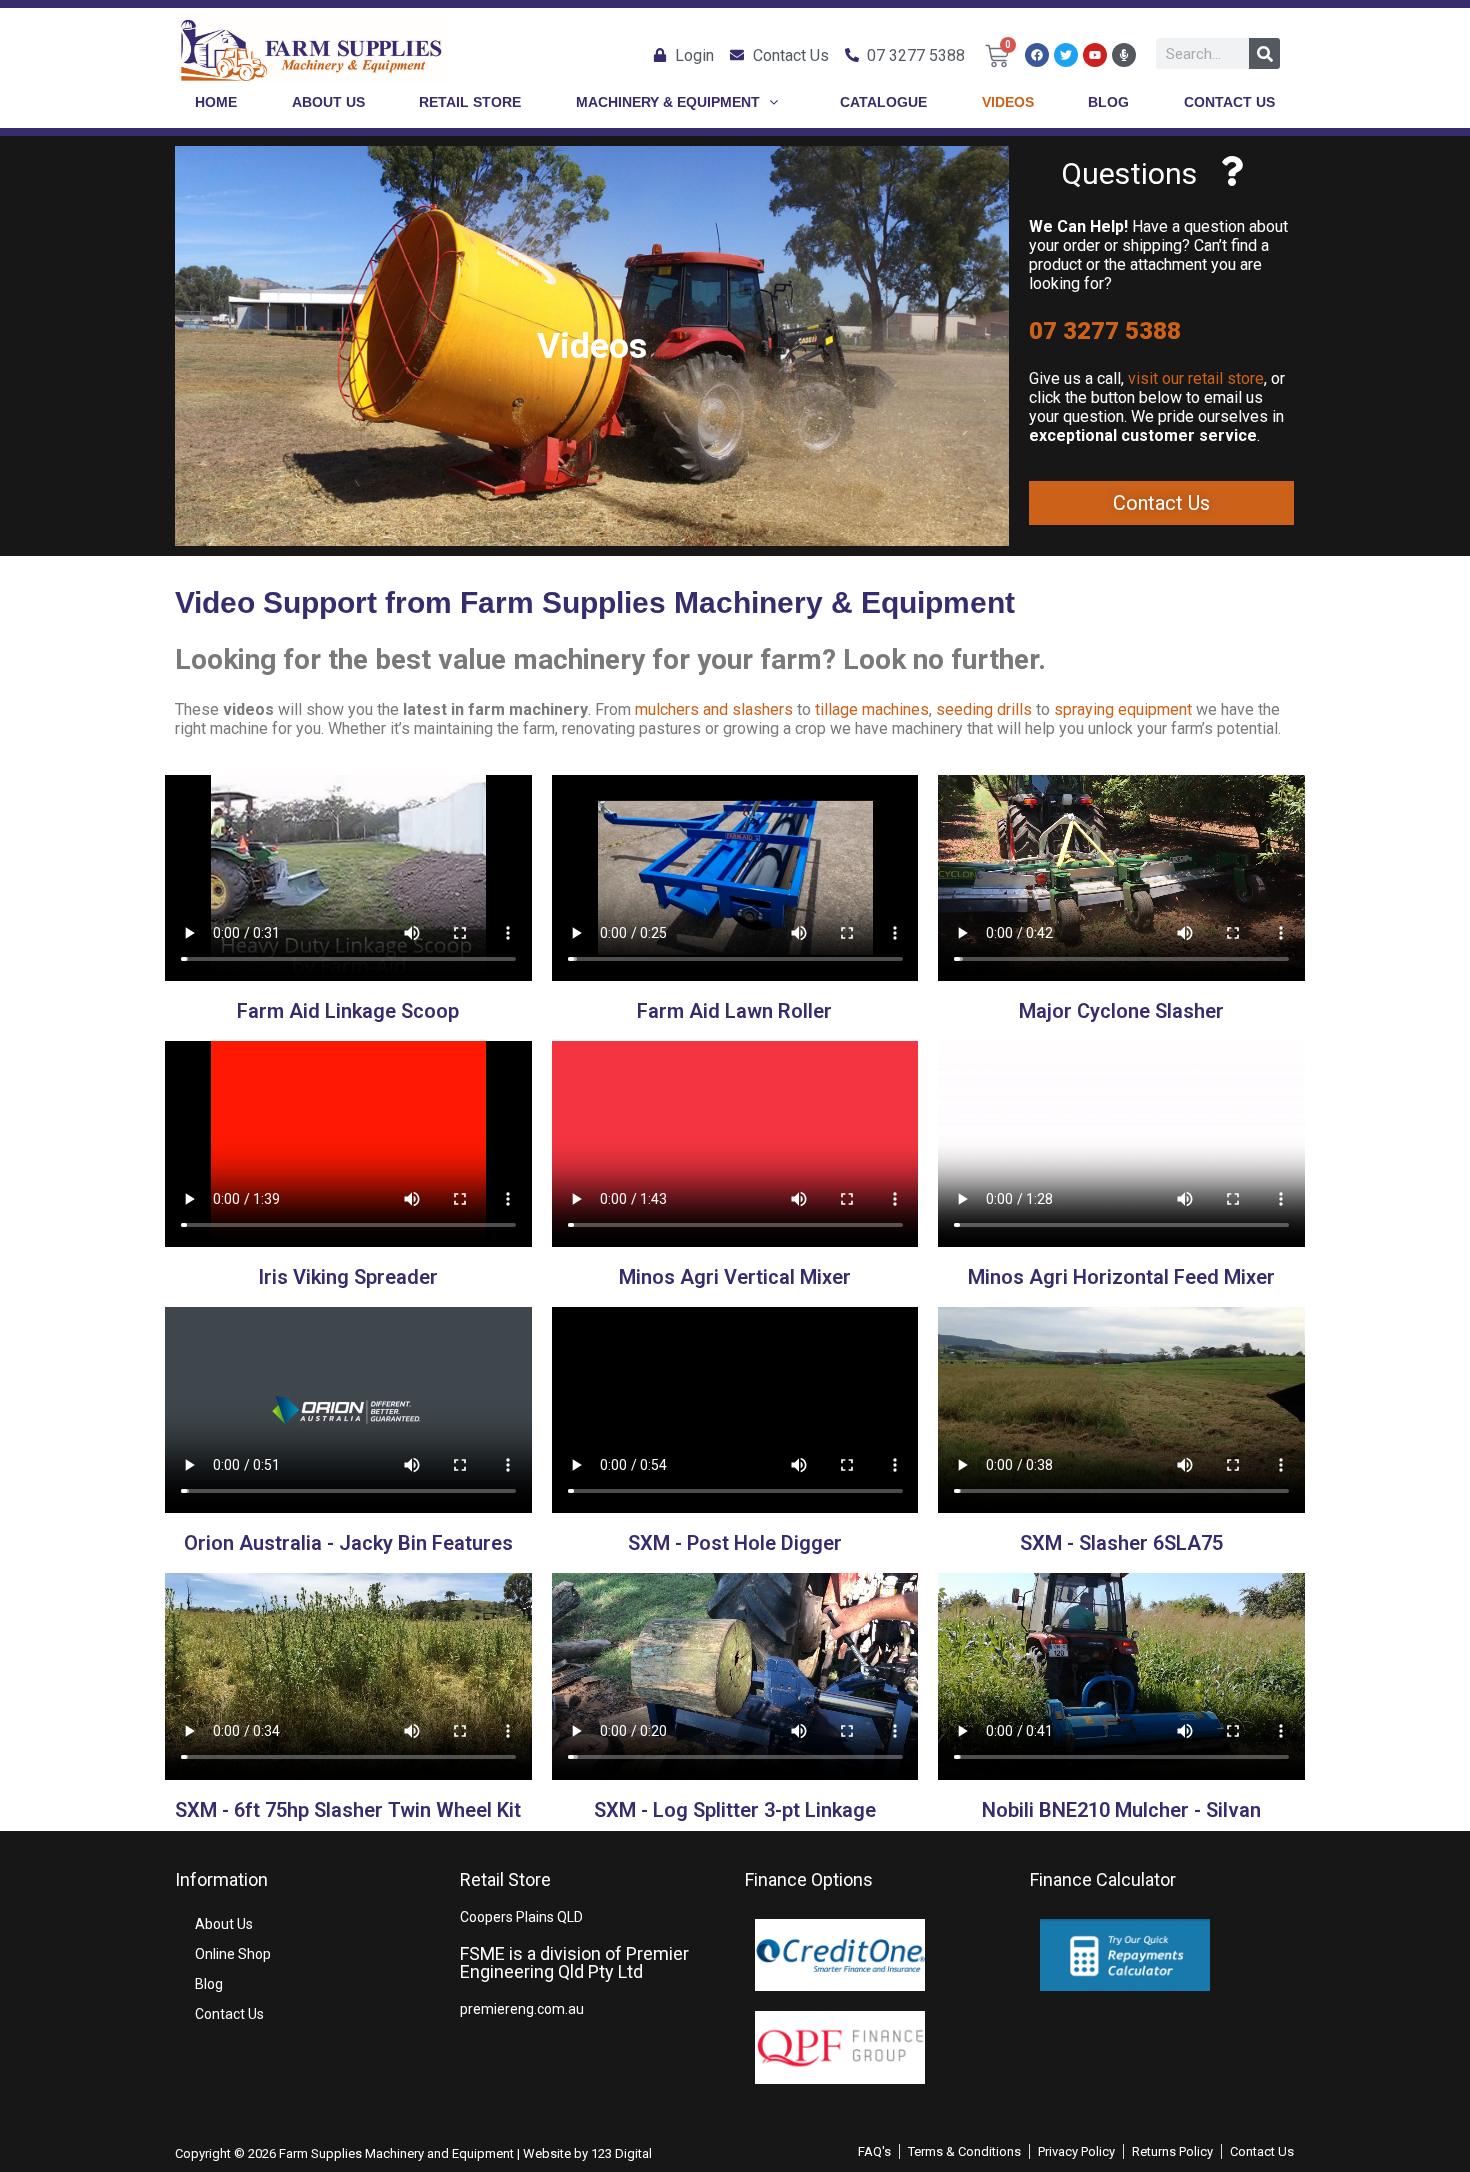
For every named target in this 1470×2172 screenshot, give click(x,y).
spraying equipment (1123, 709)
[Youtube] (1095, 55)
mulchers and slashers (714, 709)
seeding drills (984, 709)
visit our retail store (1196, 378)
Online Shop (233, 1954)
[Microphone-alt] (1124, 55)
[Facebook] (1037, 55)
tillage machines (872, 709)
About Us (224, 1924)
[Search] (1264, 53)
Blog (209, 1984)
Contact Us (229, 2014)
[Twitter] (1066, 55)
